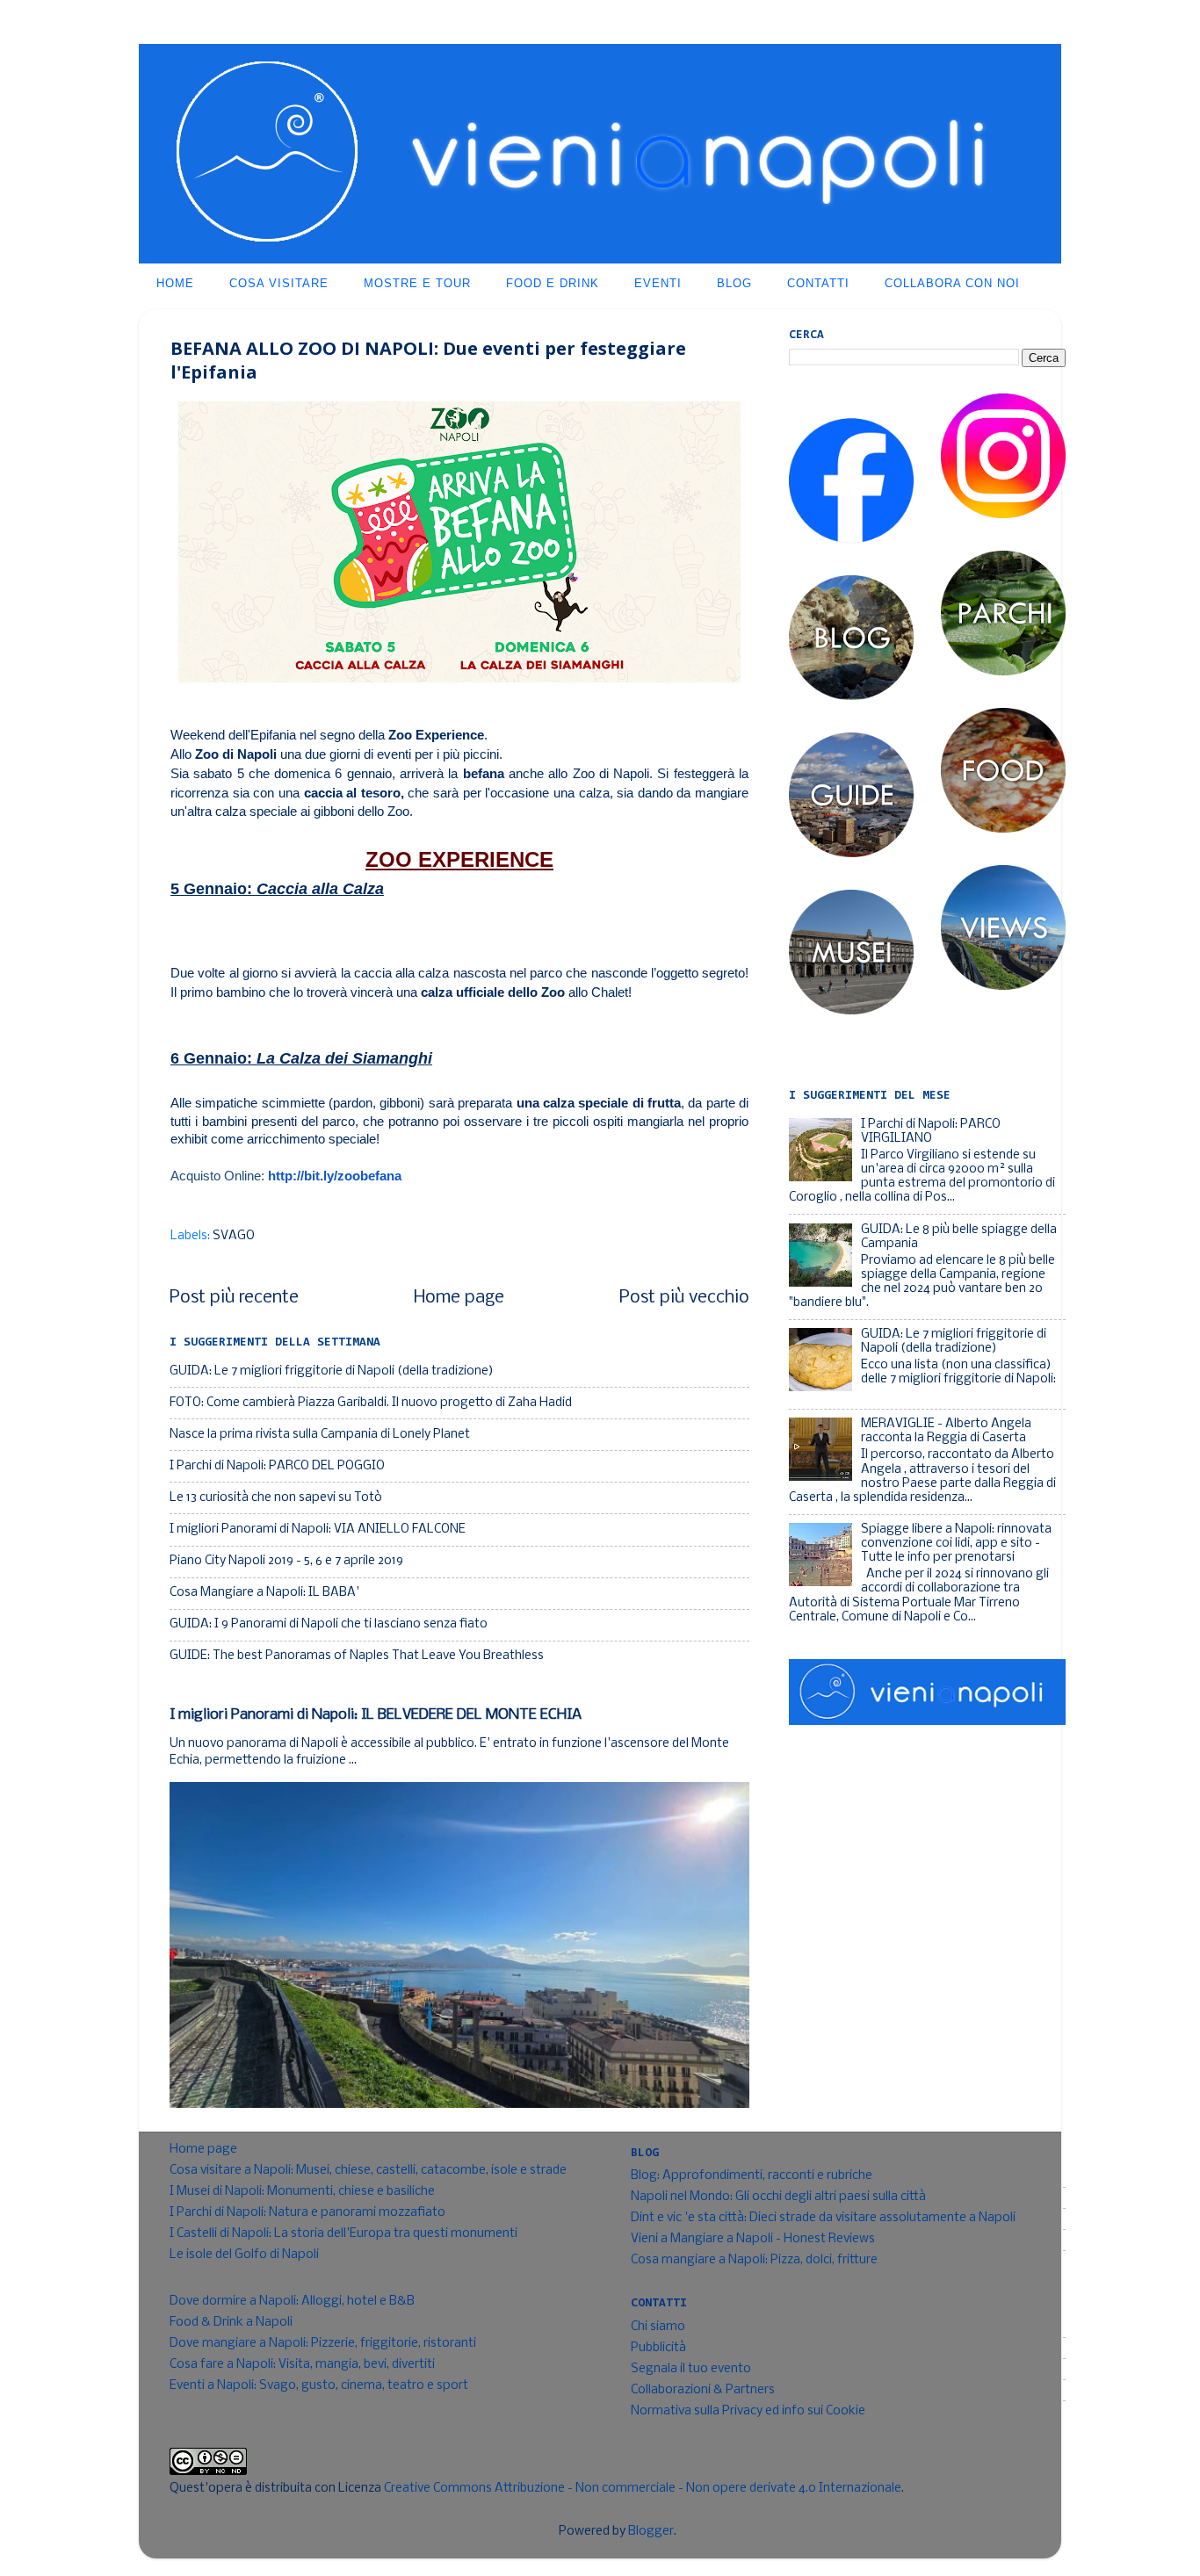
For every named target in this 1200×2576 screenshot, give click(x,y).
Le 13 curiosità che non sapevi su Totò (276, 1498)
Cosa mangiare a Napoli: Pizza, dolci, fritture (754, 2260)
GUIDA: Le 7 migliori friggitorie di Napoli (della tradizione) (332, 1371)
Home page (459, 1298)
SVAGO (234, 1236)
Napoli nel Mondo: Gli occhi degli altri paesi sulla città (778, 2197)
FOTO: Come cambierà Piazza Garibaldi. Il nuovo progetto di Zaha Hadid (371, 1403)
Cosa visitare (279, 283)
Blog (734, 283)
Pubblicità (658, 2348)
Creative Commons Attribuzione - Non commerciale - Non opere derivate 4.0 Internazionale (643, 2489)
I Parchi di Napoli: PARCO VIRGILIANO (931, 1132)
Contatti (818, 283)
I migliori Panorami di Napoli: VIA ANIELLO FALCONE (318, 1530)
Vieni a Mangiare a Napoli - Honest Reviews (753, 2239)
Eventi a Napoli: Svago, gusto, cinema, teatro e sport (319, 2386)
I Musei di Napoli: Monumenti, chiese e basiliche (302, 2192)
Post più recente (234, 1298)
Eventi (658, 283)
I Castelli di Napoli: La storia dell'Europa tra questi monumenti (343, 2234)
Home (175, 283)
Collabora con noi (952, 283)
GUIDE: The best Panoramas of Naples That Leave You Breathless (357, 1656)
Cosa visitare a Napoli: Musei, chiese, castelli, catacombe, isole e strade (368, 2171)
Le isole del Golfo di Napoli (244, 2255)
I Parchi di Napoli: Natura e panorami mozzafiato (307, 2213)
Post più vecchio (684, 1298)
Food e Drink (553, 283)
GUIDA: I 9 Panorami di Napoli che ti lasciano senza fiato (329, 1624)
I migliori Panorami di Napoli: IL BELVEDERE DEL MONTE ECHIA (376, 1715)
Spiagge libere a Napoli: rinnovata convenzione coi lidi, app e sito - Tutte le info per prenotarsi (956, 1544)
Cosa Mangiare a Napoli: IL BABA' (264, 1593)
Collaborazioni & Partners (703, 2390)
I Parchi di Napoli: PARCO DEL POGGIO (277, 1466)
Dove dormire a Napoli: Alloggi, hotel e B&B (292, 2302)
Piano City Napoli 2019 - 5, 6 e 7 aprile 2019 (286, 1561)
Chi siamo (658, 2327)
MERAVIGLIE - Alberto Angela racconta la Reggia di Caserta (946, 1431)
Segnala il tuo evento (691, 2369)
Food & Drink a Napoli (231, 2323)
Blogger (651, 2532)
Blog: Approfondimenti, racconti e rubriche (752, 2176)
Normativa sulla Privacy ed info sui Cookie (748, 2411)
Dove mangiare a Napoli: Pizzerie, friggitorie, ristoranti (323, 2344)
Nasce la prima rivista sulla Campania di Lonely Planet (320, 1435)
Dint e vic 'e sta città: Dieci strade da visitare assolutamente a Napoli (823, 2218)
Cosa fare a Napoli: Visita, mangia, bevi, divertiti (302, 2365)
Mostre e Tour (417, 283)
